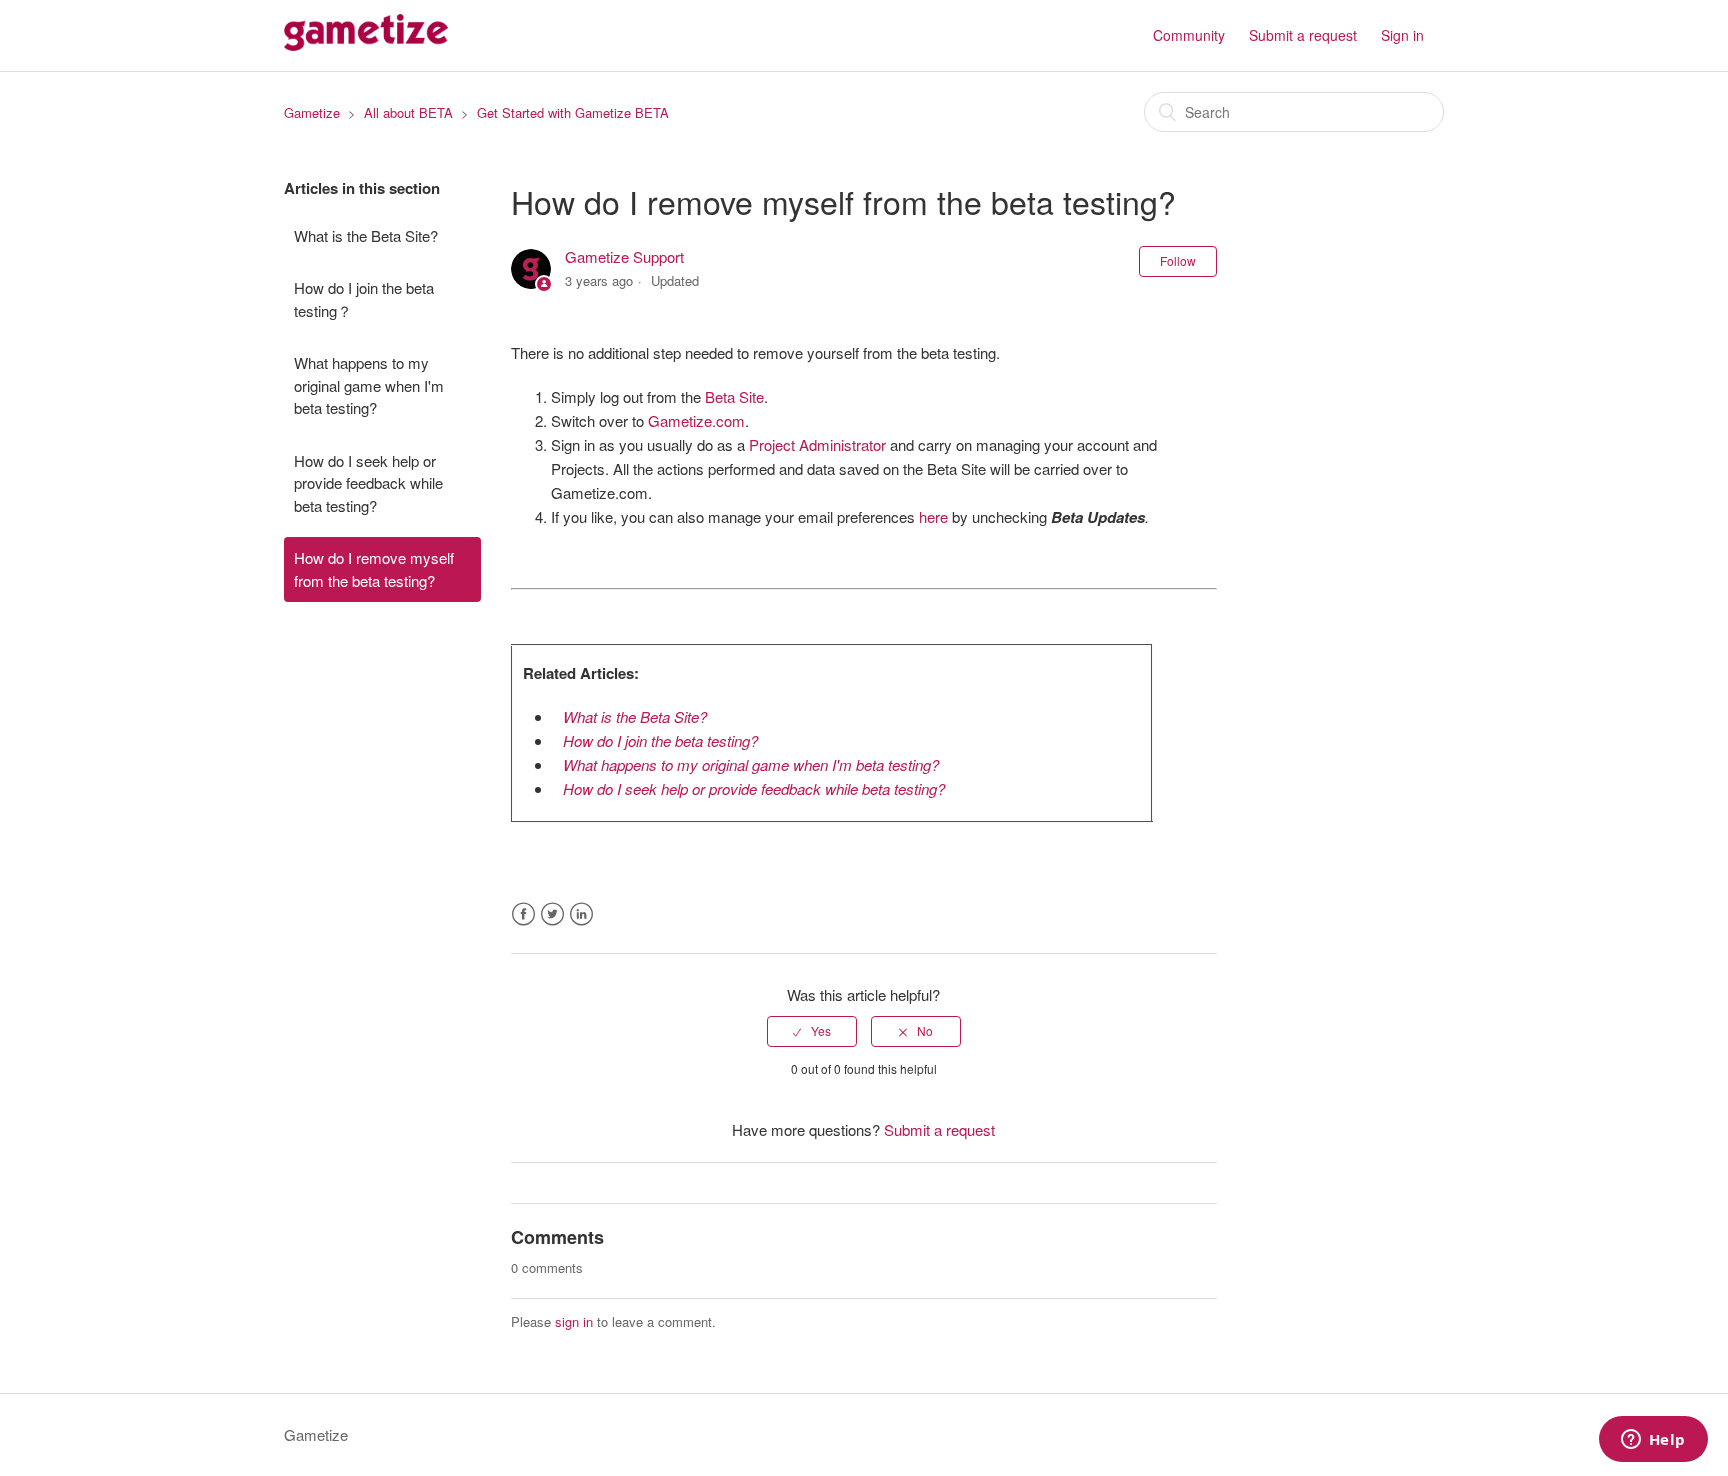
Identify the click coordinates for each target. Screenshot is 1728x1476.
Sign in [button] (1402, 35)
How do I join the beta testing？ (364, 299)
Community (1189, 35)
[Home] (366, 44)
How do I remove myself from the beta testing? (374, 569)
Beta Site (734, 396)
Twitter (552, 914)
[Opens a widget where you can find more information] (1653, 1441)
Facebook (523, 914)
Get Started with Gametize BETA (573, 112)
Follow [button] (1178, 260)
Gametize (312, 112)
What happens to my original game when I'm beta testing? (369, 385)
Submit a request (1303, 35)
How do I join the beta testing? (660, 740)
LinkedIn (581, 914)
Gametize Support (624, 256)
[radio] (812, 1031)
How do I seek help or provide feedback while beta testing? (368, 483)
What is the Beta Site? (366, 235)
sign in (574, 1321)
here (933, 516)
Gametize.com (696, 420)
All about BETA (408, 112)
